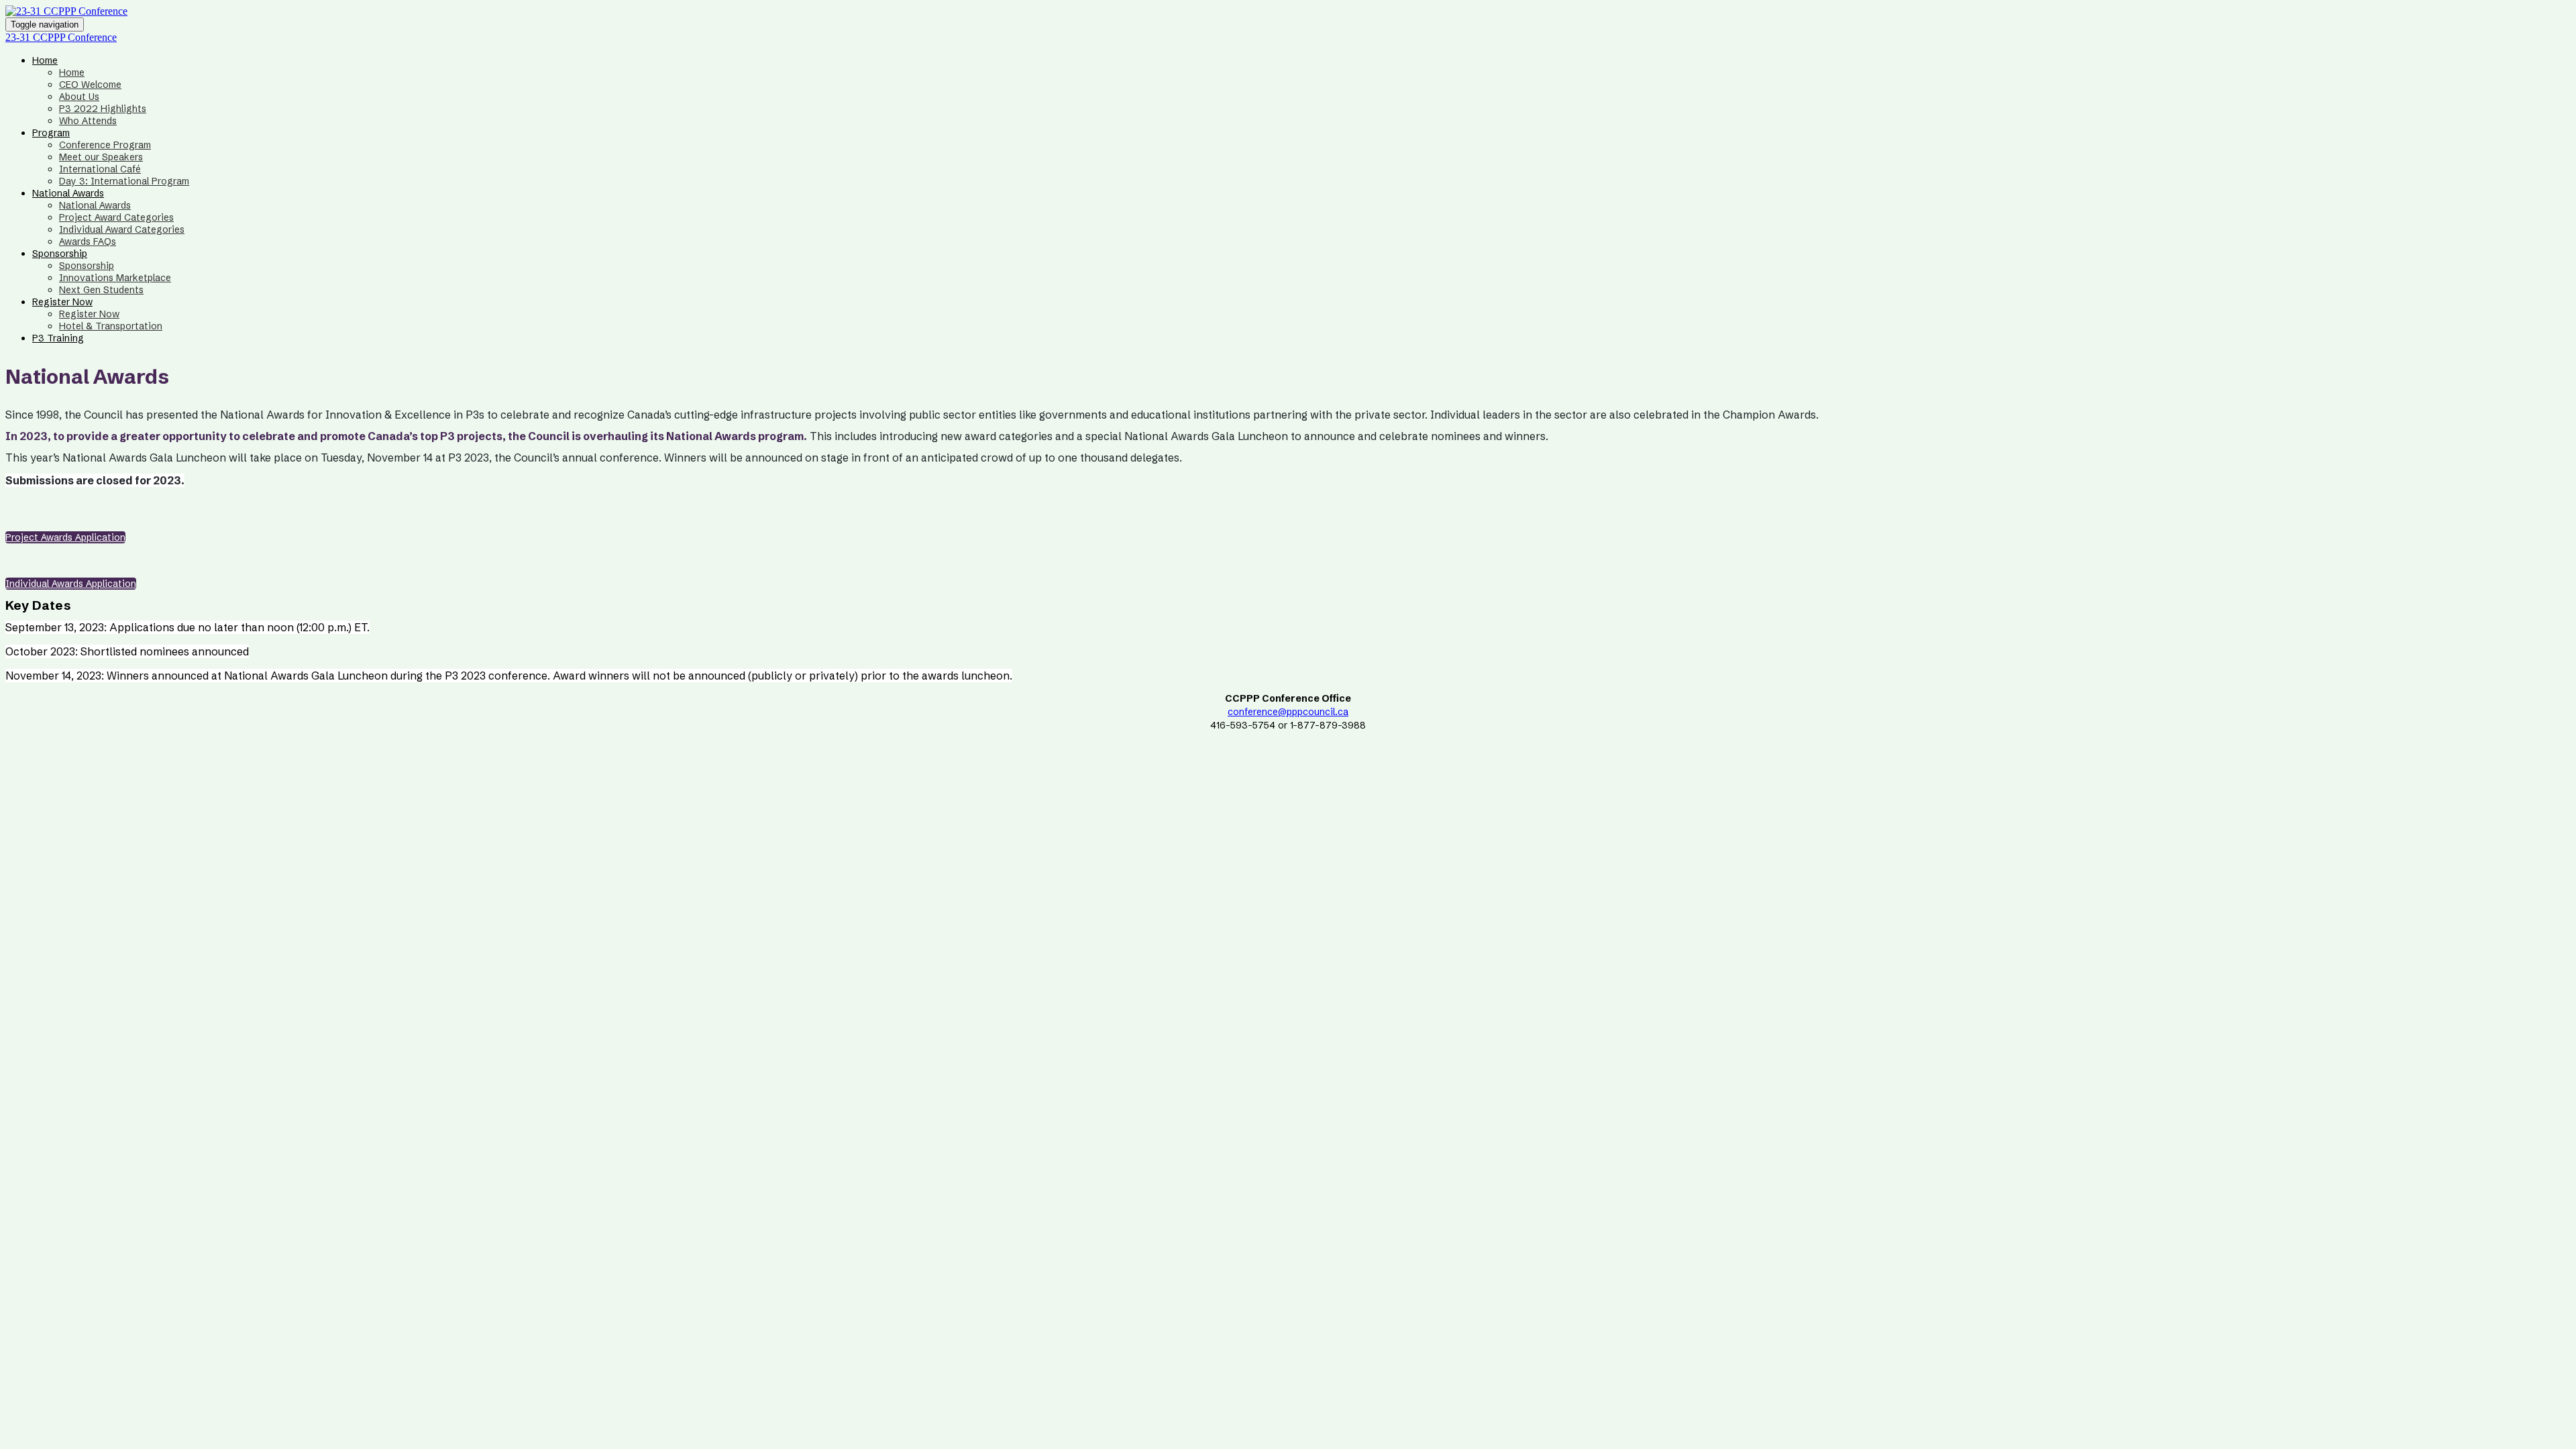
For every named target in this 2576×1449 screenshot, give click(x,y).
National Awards (68, 193)
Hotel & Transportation (111, 326)
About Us (79, 97)
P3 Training (58, 338)
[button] (65, 537)
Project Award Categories (116, 217)
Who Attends (88, 121)
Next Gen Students (101, 290)
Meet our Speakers (101, 157)
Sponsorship (60, 254)
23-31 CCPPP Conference (61, 37)
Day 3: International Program (124, 181)
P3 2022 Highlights (103, 109)
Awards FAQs (88, 241)
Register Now (62, 302)
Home (45, 60)
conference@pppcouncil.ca (1288, 712)
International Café (100, 169)
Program (51, 133)
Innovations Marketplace (115, 278)
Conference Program (105, 145)
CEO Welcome (90, 85)
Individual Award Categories (122, 229)
